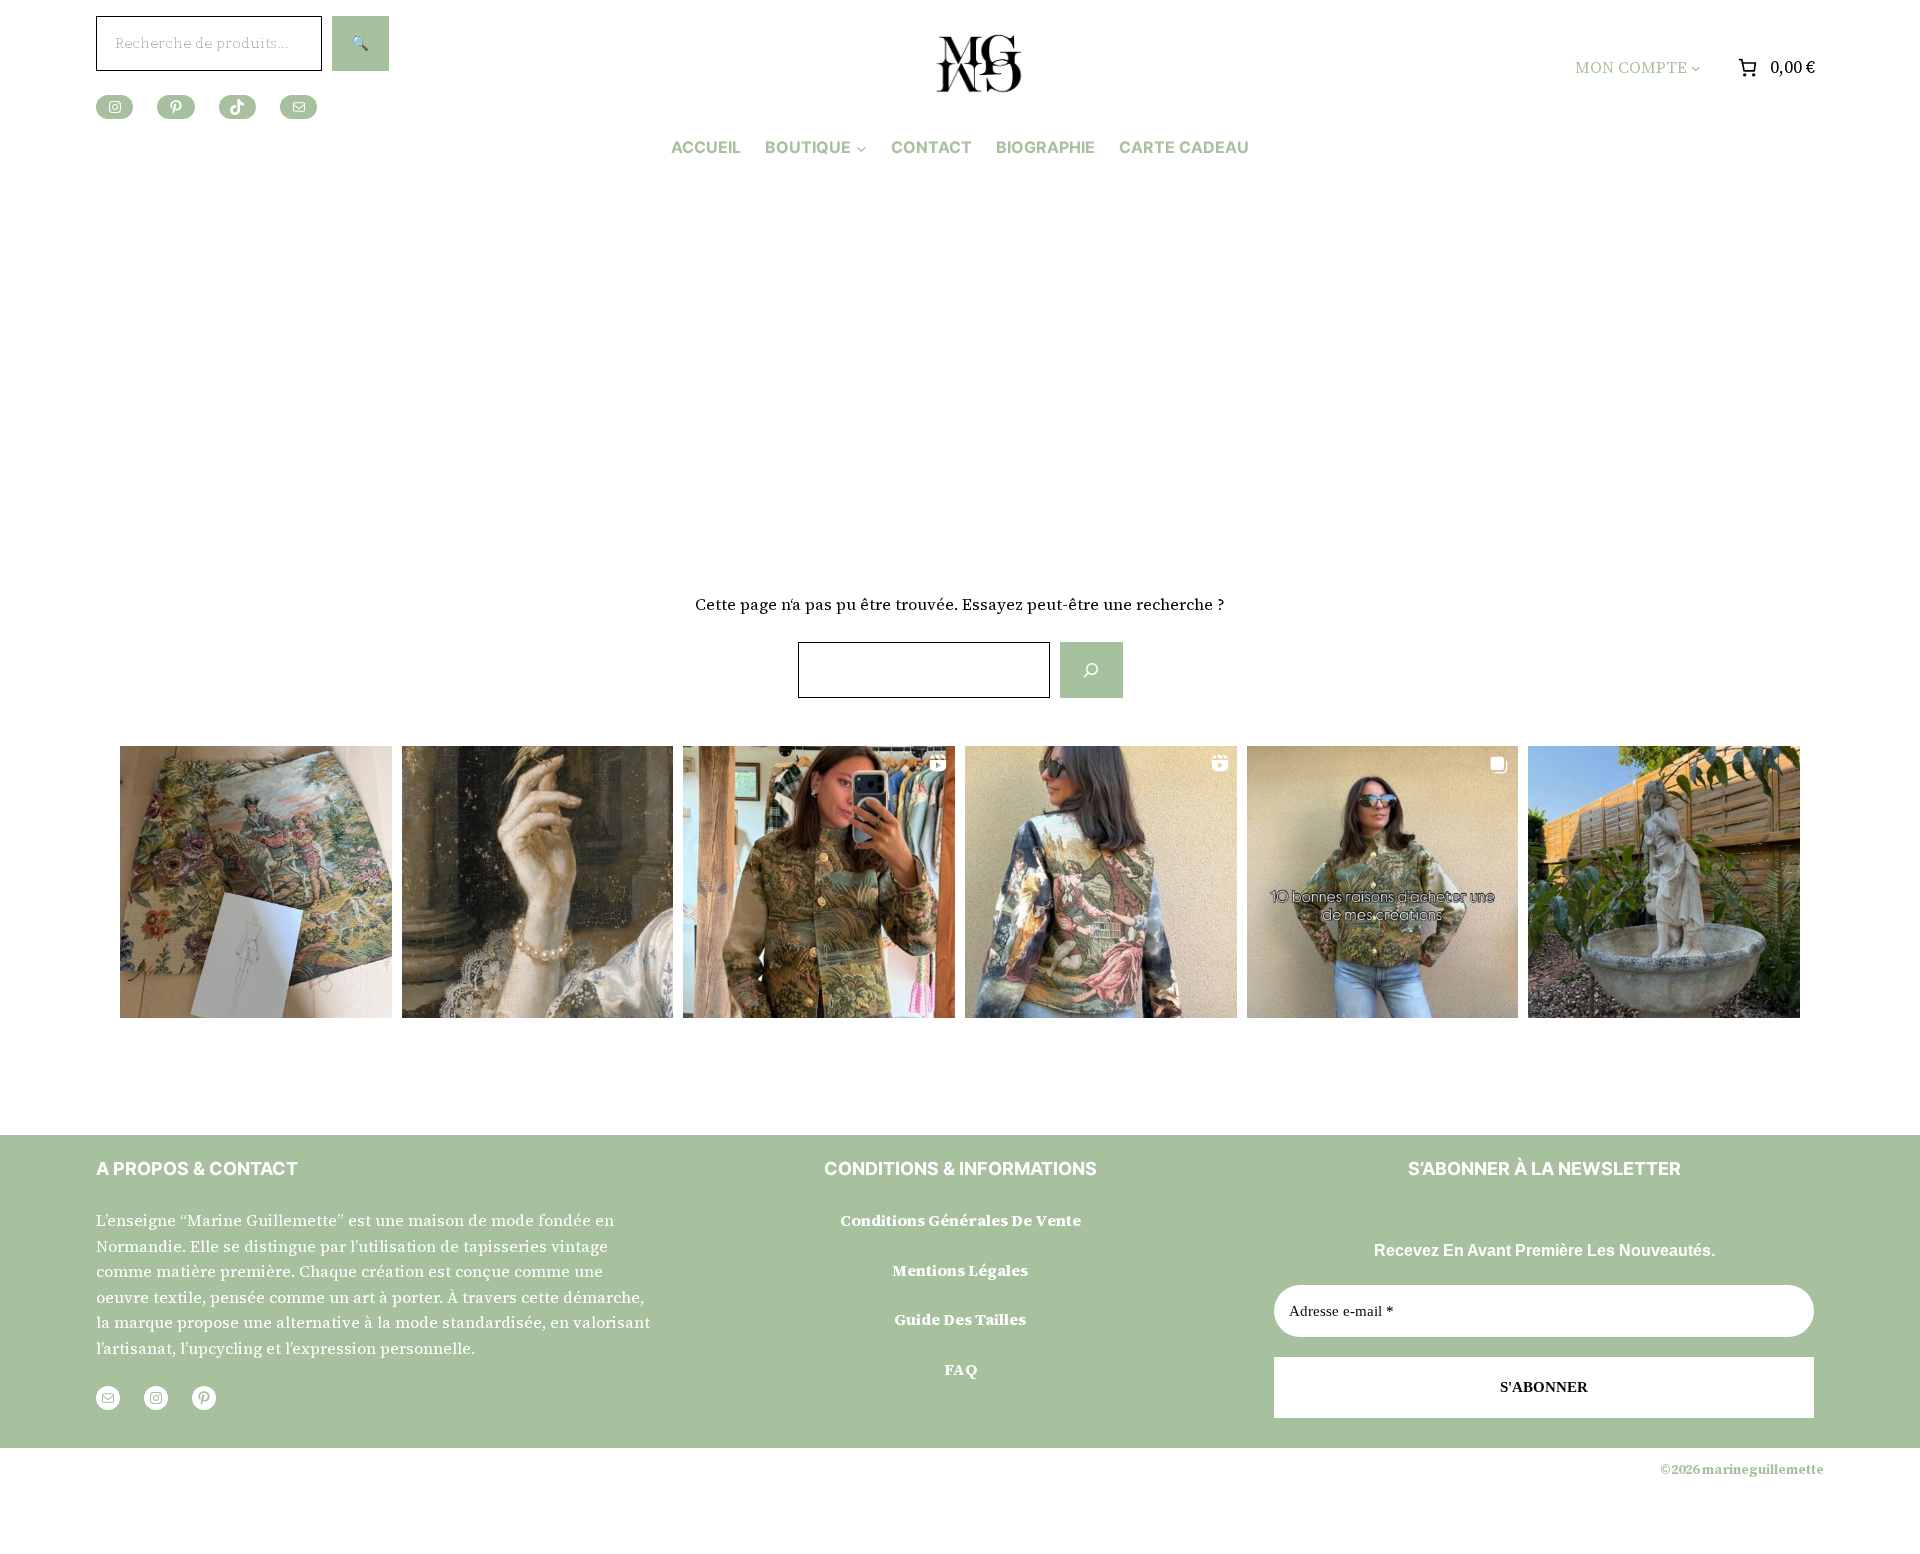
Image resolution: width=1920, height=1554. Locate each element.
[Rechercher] (1091, 670)
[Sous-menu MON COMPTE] (1696, 68)
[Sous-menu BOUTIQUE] (861, 147)
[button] (256, 882)
